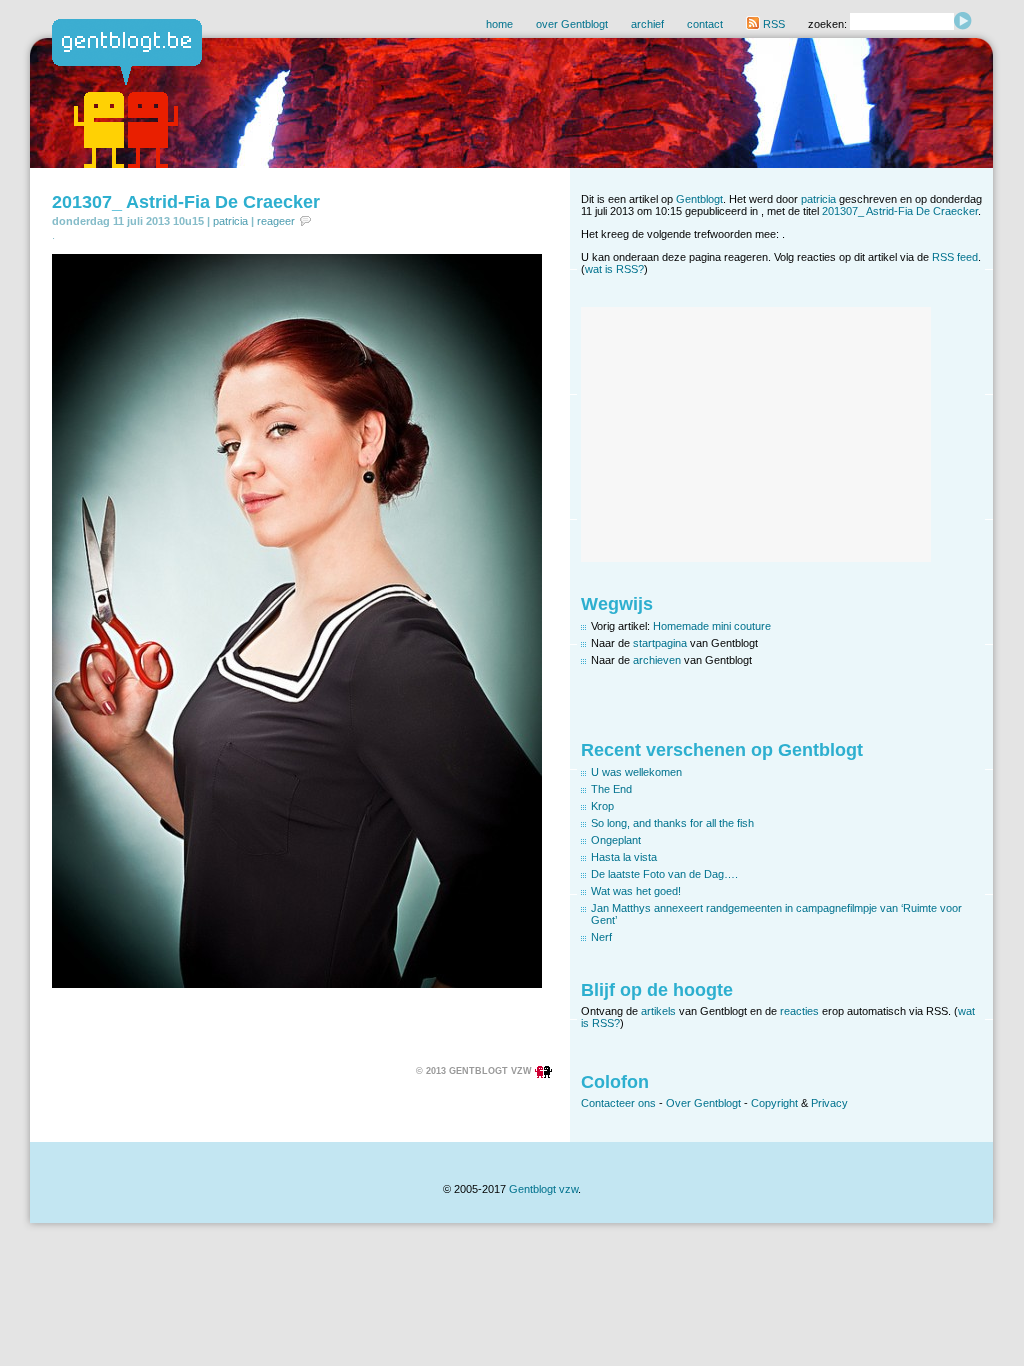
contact (705, 24)
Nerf (601, 937)
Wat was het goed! (636, 891)
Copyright (774, 1103)
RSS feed (955, 257)
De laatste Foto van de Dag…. (664, 874)
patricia (230, 221)
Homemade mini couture (712, 626)
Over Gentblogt (703, 1103)
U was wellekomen (636, 772)
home (499, 24)
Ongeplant (616, 840)
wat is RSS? (614, 269)
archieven (657, 660)
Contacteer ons (618, 1103)
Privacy (829, 1103)
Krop (602, 806)
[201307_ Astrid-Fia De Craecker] (297, 984)
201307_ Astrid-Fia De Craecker (186, 202)
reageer (276, 221)
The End (611, 789)
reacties (799, 1011)
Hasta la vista (624, 857)
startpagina (660, 643)
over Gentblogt (572, 24)
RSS (772, 24)
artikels (658, 1011)
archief (647, 24)
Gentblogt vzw (543, 1189)
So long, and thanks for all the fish (672, 823)
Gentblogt (699, 199)
